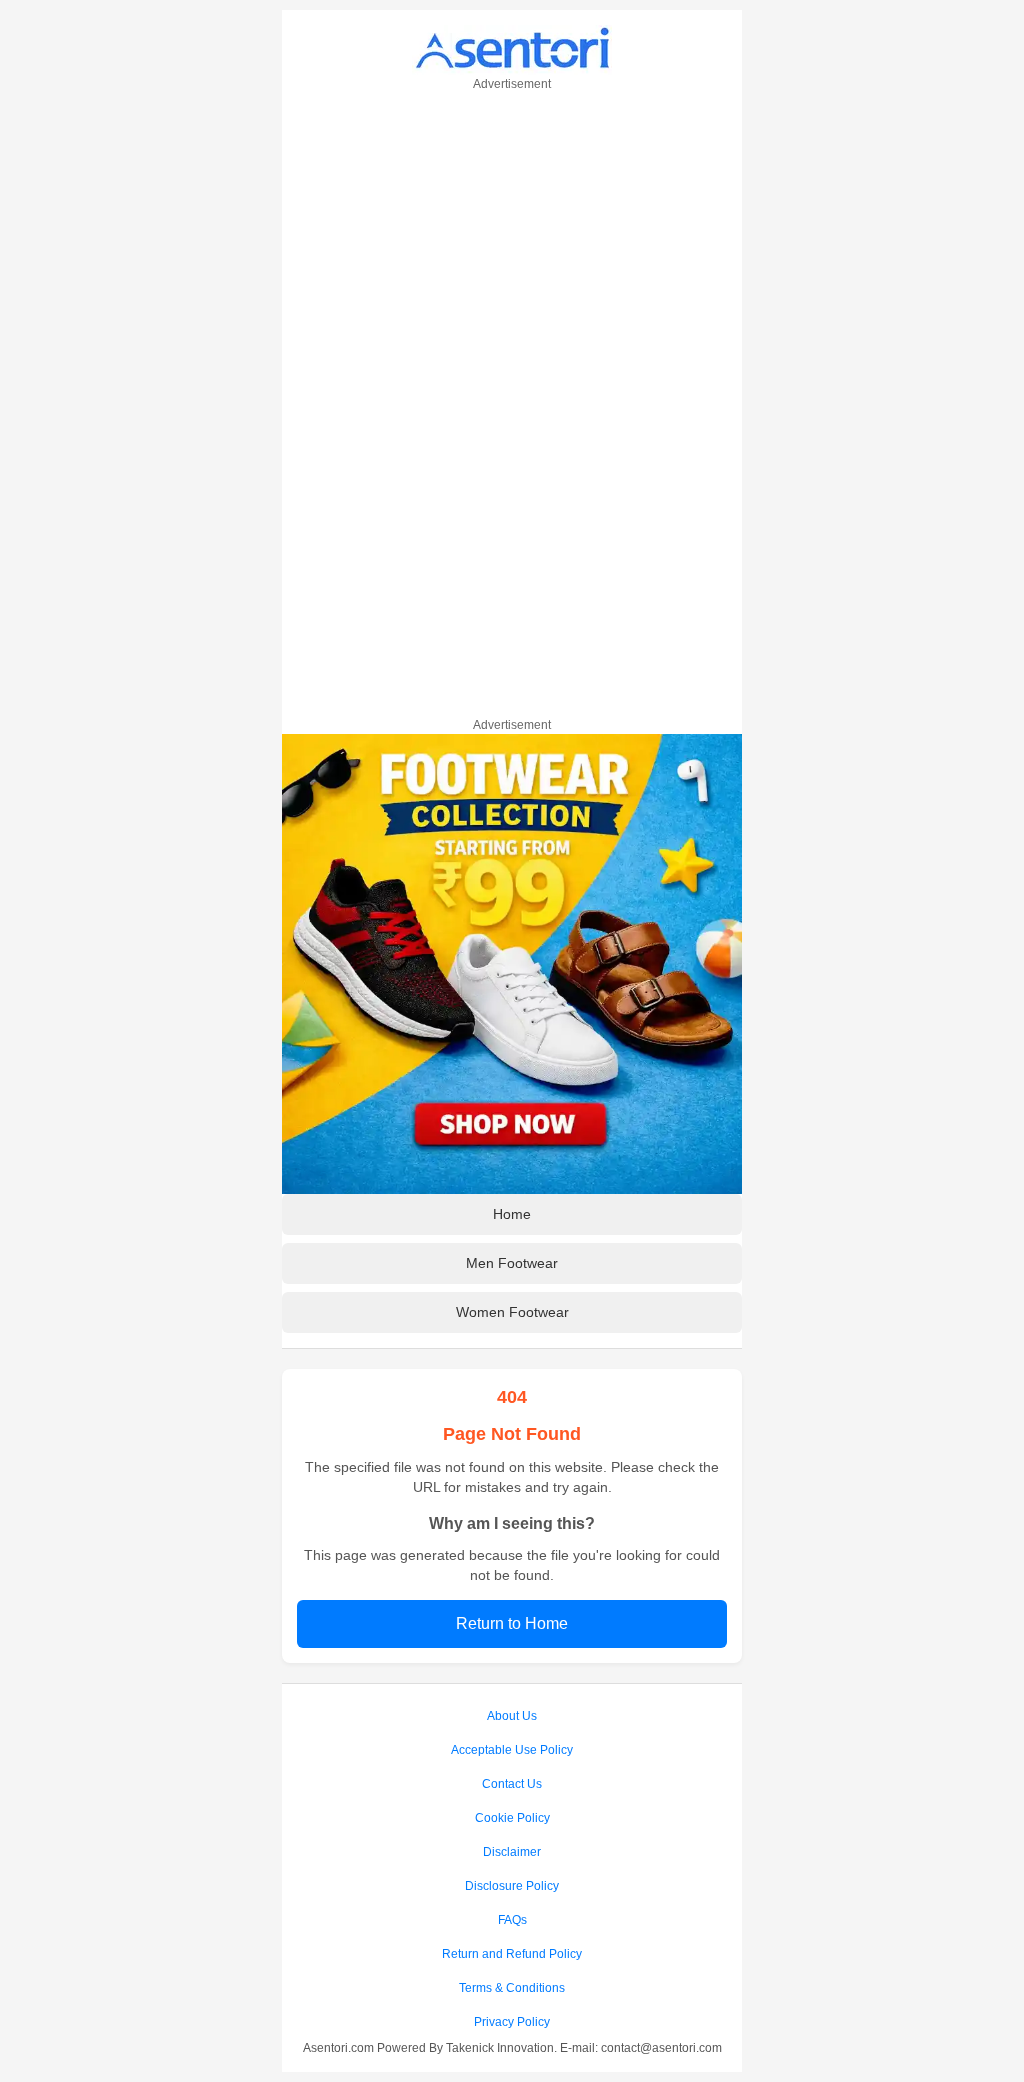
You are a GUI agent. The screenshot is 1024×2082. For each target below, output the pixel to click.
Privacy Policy (512, 2022)
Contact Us (512, 1784)
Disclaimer (512, 1852)
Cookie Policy (512, 1818)
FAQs (512, 1920)
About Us (512, 1716)
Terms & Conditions (512, 1988)
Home (512, 1214)
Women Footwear (512, 1312)
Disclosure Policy (512, 1886)
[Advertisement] (512, 401)
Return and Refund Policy (512, 1954)
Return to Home (512, 1623)
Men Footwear (512, 1263)
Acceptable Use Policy (512, 1750)
